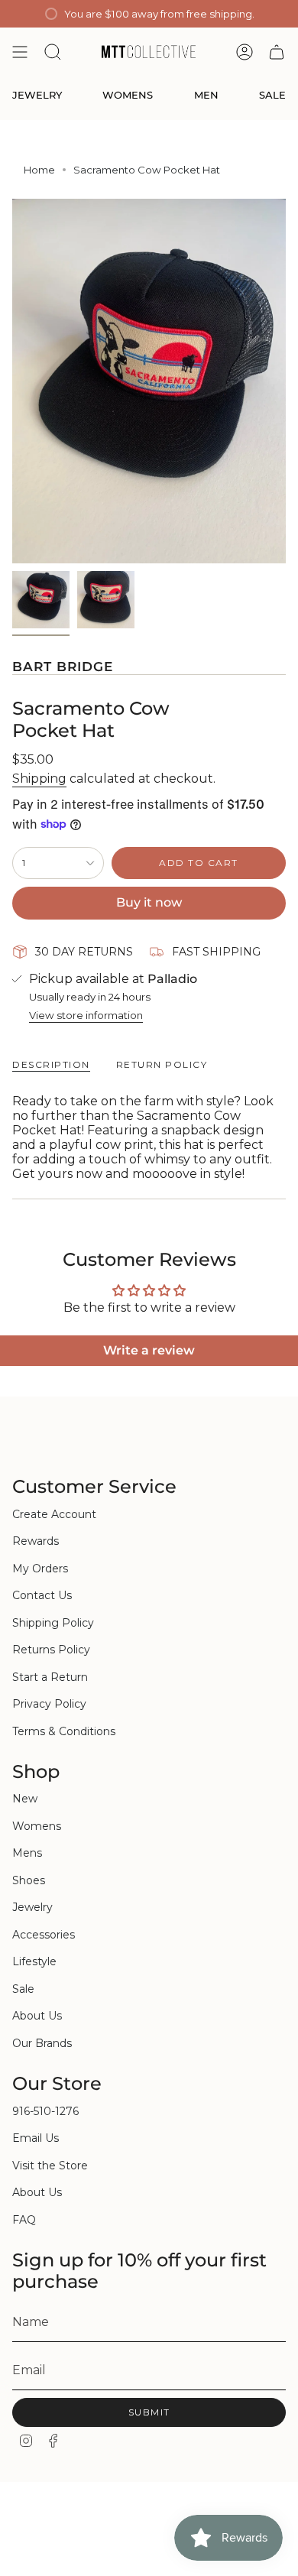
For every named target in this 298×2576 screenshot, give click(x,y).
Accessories (44, 1935)
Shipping (39, 779)
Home (39, 170)
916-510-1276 (45, 2111)
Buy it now (149, 902)
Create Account (54, 1514)
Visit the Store (50, 2166)
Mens (27, 1853)
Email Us (36, 2138)
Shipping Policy (53, 1623)
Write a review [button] (149, 1350)
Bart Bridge (63, 667)
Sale (23, 1989)
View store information (86, 1015)
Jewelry (32, 1907)
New (25, 1799)
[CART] (277, 52)
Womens (37, 1826)
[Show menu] (20, 52)
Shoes (29, 1880)
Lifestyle (34, 1961)
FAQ (24, 2220)
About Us (37, 2016)
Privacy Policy (49, 1704)
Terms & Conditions (64, 1731)
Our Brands (42, 2043)
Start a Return (50, 1677)
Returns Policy (51, 1650)
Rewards (36, 1541)
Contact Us (42, 1595)
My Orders (40, 1569)
